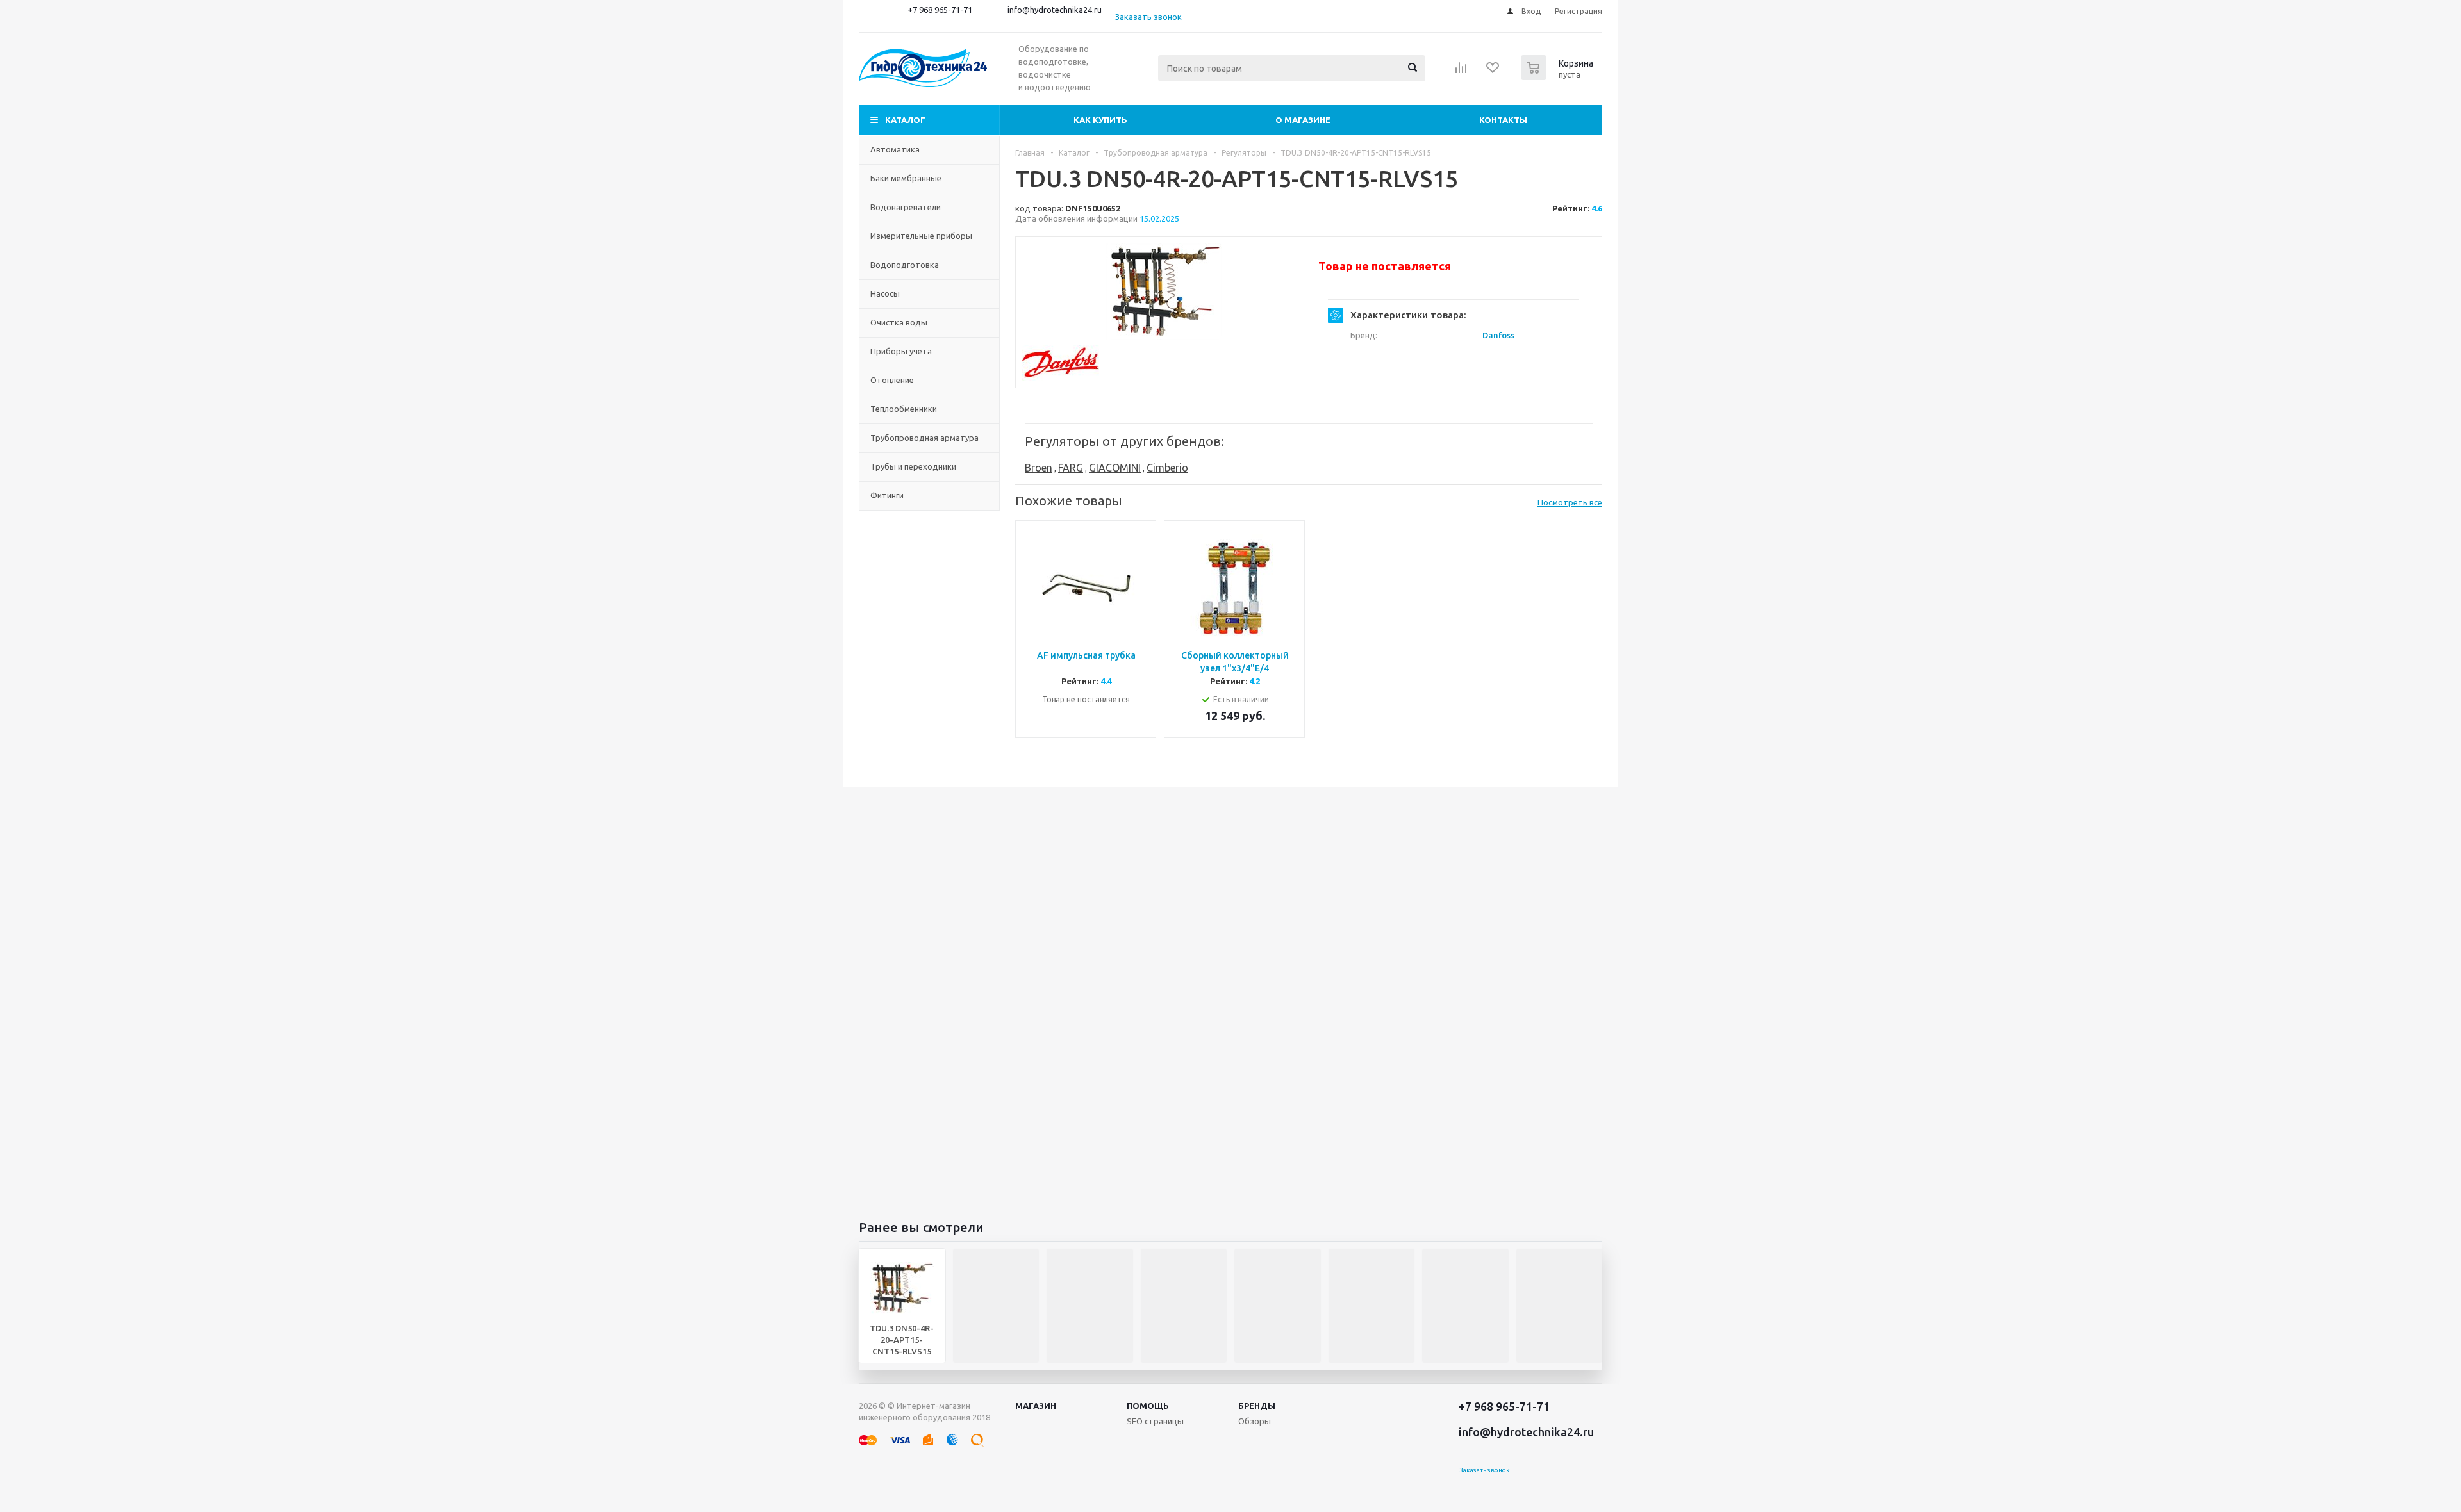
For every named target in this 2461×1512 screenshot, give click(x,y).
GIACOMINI (1115, 468)
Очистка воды (899, 322)
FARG (1071, 468)
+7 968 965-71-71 (940, 10)
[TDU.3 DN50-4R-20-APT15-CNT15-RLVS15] (1164, 292)
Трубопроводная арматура (924, 438)
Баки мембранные (906, 178)
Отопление (892, 380)
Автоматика (895, 149)
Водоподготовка (905, 265)
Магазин (1036, 1406)
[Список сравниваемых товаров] (1461, 72)
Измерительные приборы (921, 236)
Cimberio (1167, 468)
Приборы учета (901, 351)
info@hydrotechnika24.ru (1055, 10)
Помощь (1148, 1406)
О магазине (1303, 120)
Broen (1039, 468)
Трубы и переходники (913, 466)
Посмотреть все (1570, 502)
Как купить (1100, 120)
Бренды (1257, 1406)
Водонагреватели (906, 207)
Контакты (1503, 120)
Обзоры (1255, 1421)
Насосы (885, 293)
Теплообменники (904, 409)
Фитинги (887, 495)
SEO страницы (1155, 1421)
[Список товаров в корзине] (1559, 76)
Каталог (905, 120)
